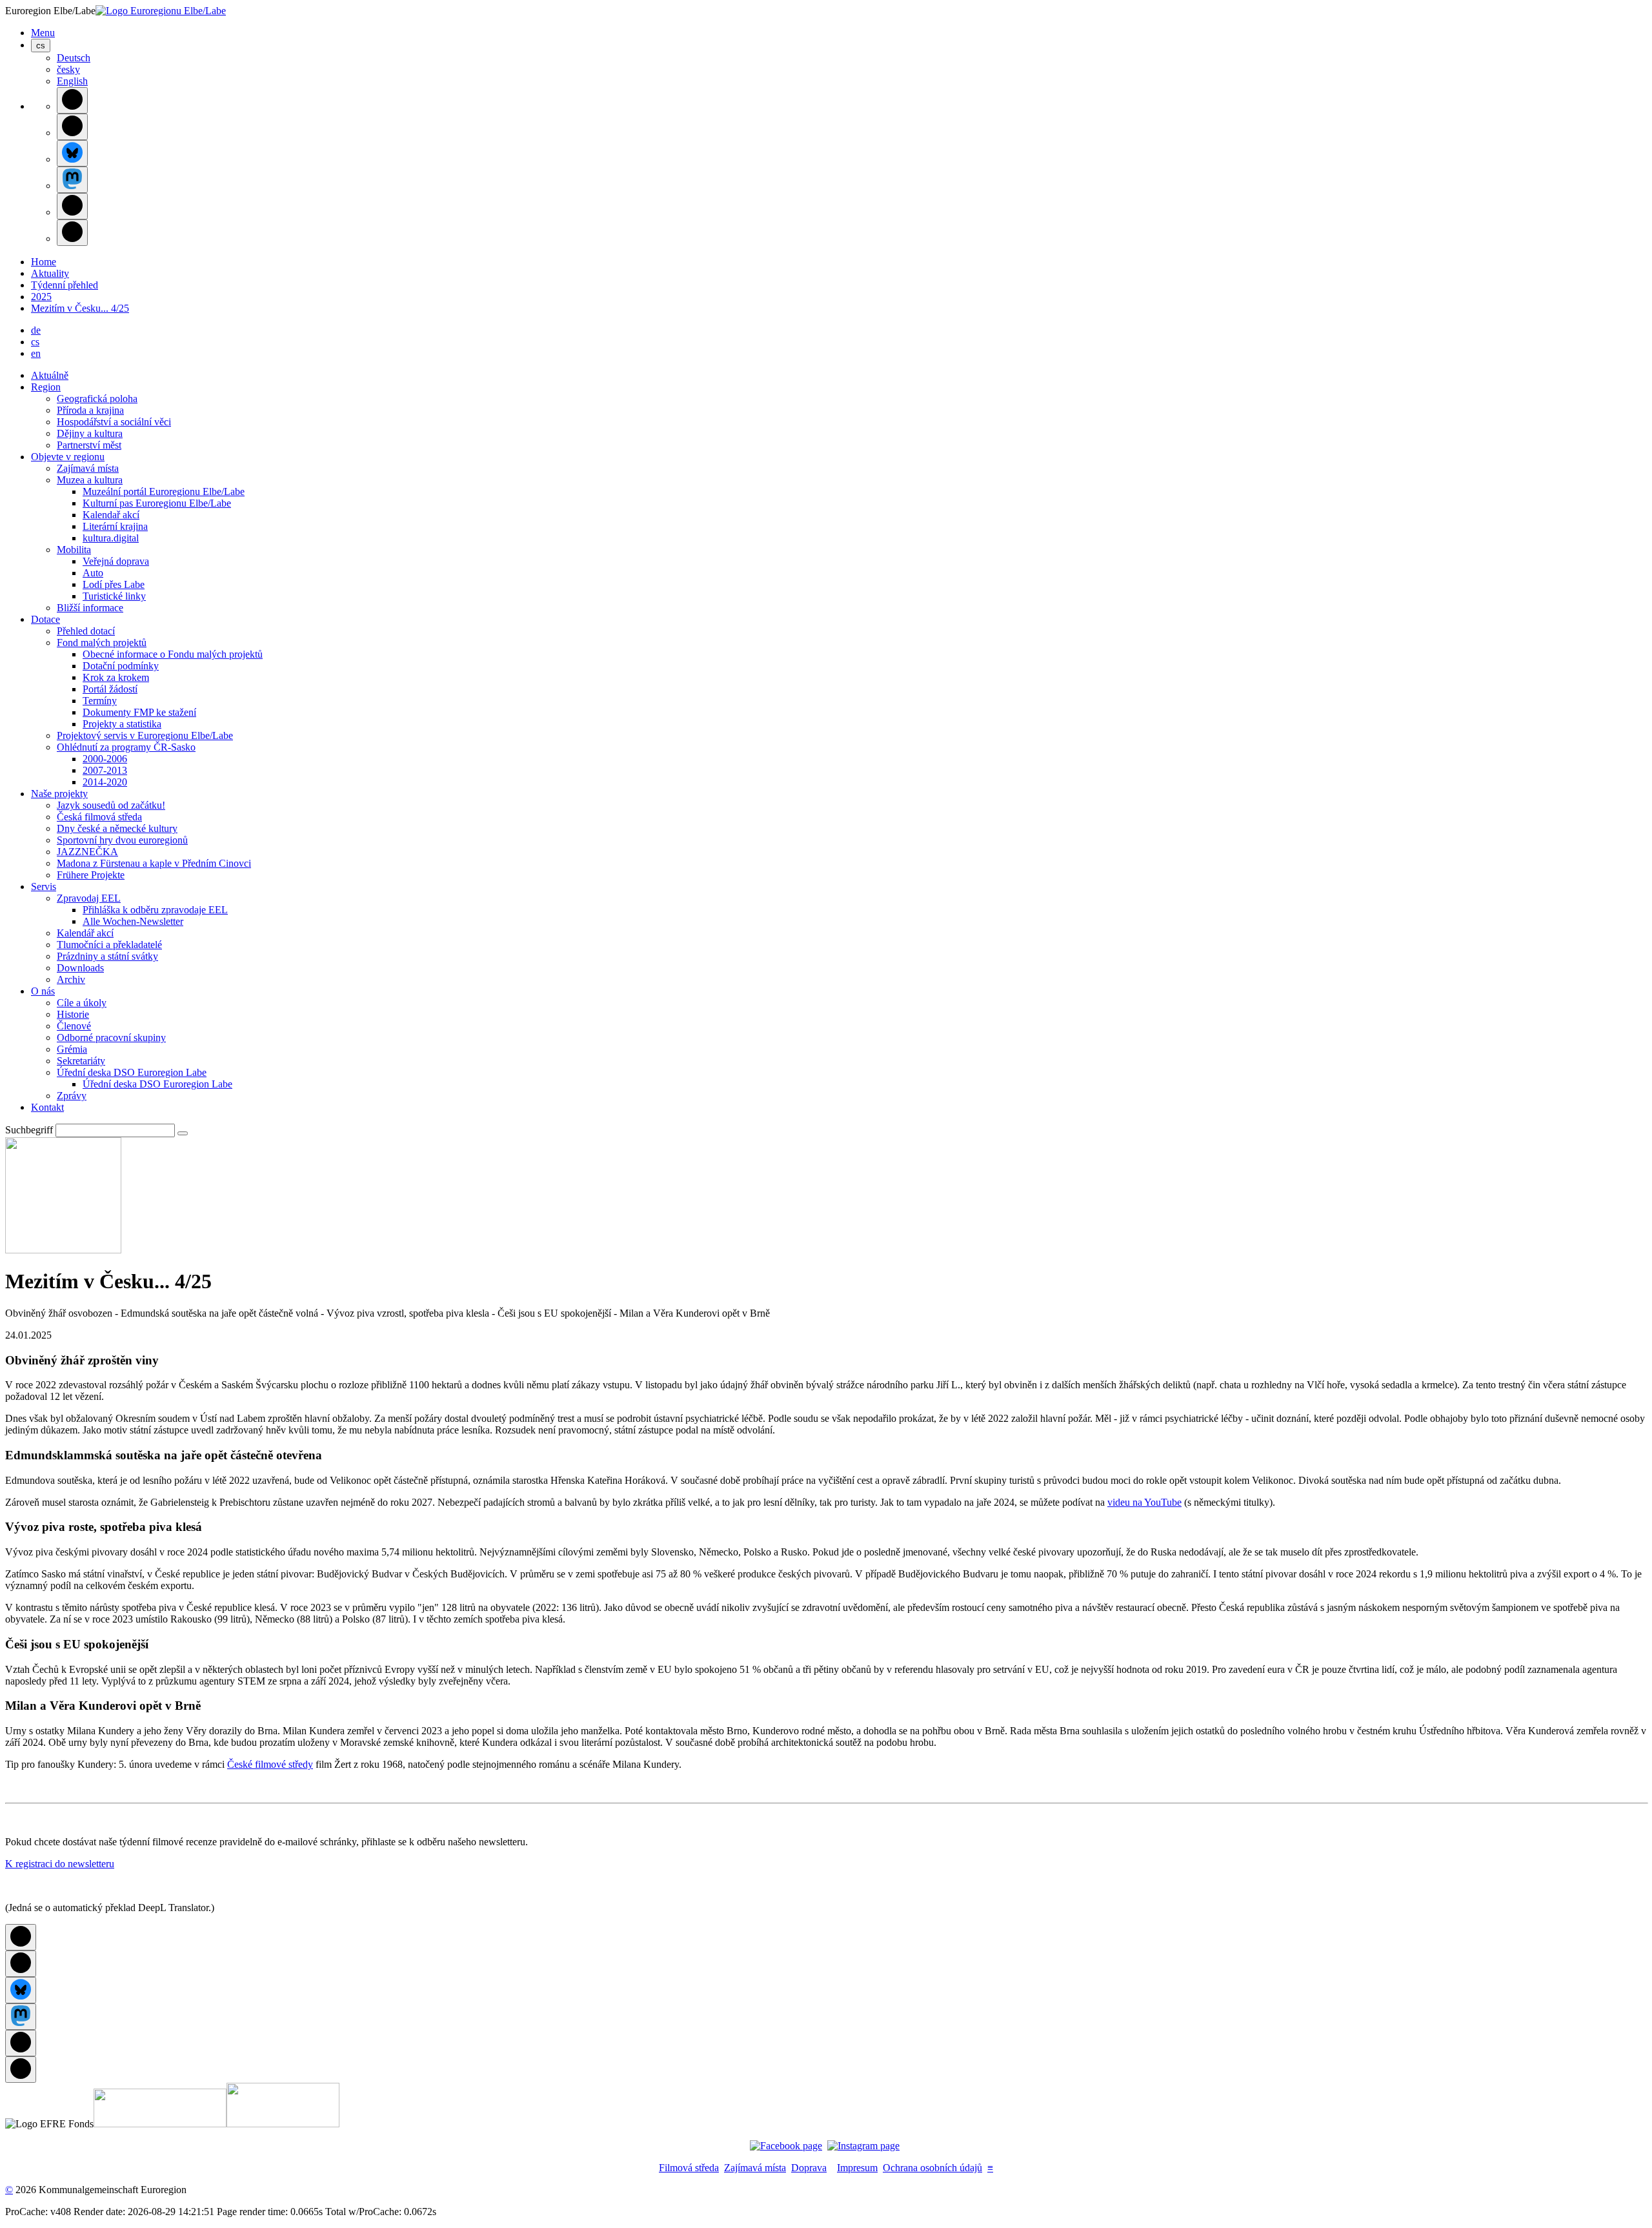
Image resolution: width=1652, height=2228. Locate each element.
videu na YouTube (1144, 1502)
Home (44, 262)
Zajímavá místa (755, 2168)
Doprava (809, 2168)
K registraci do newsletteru (60, 1864)
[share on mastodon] (72, 180)
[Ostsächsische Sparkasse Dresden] (283, 2124)
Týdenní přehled (65, 285)
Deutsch (74, 58)
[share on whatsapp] (72, 233)
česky (68, 69)
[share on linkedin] (72, 206)
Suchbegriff (29, 1130)
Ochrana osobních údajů (932, 2168)
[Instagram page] (863, 2146)
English (72, 81)
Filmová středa (689, 2168)
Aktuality (50, 273)
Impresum (857, 2168)
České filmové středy (270, 1764)
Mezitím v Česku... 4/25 (80, 308)
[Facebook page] (786, 2146)
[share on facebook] (72, 100)
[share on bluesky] (72, 153)
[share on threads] (72, 127)
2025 (41, 297)
